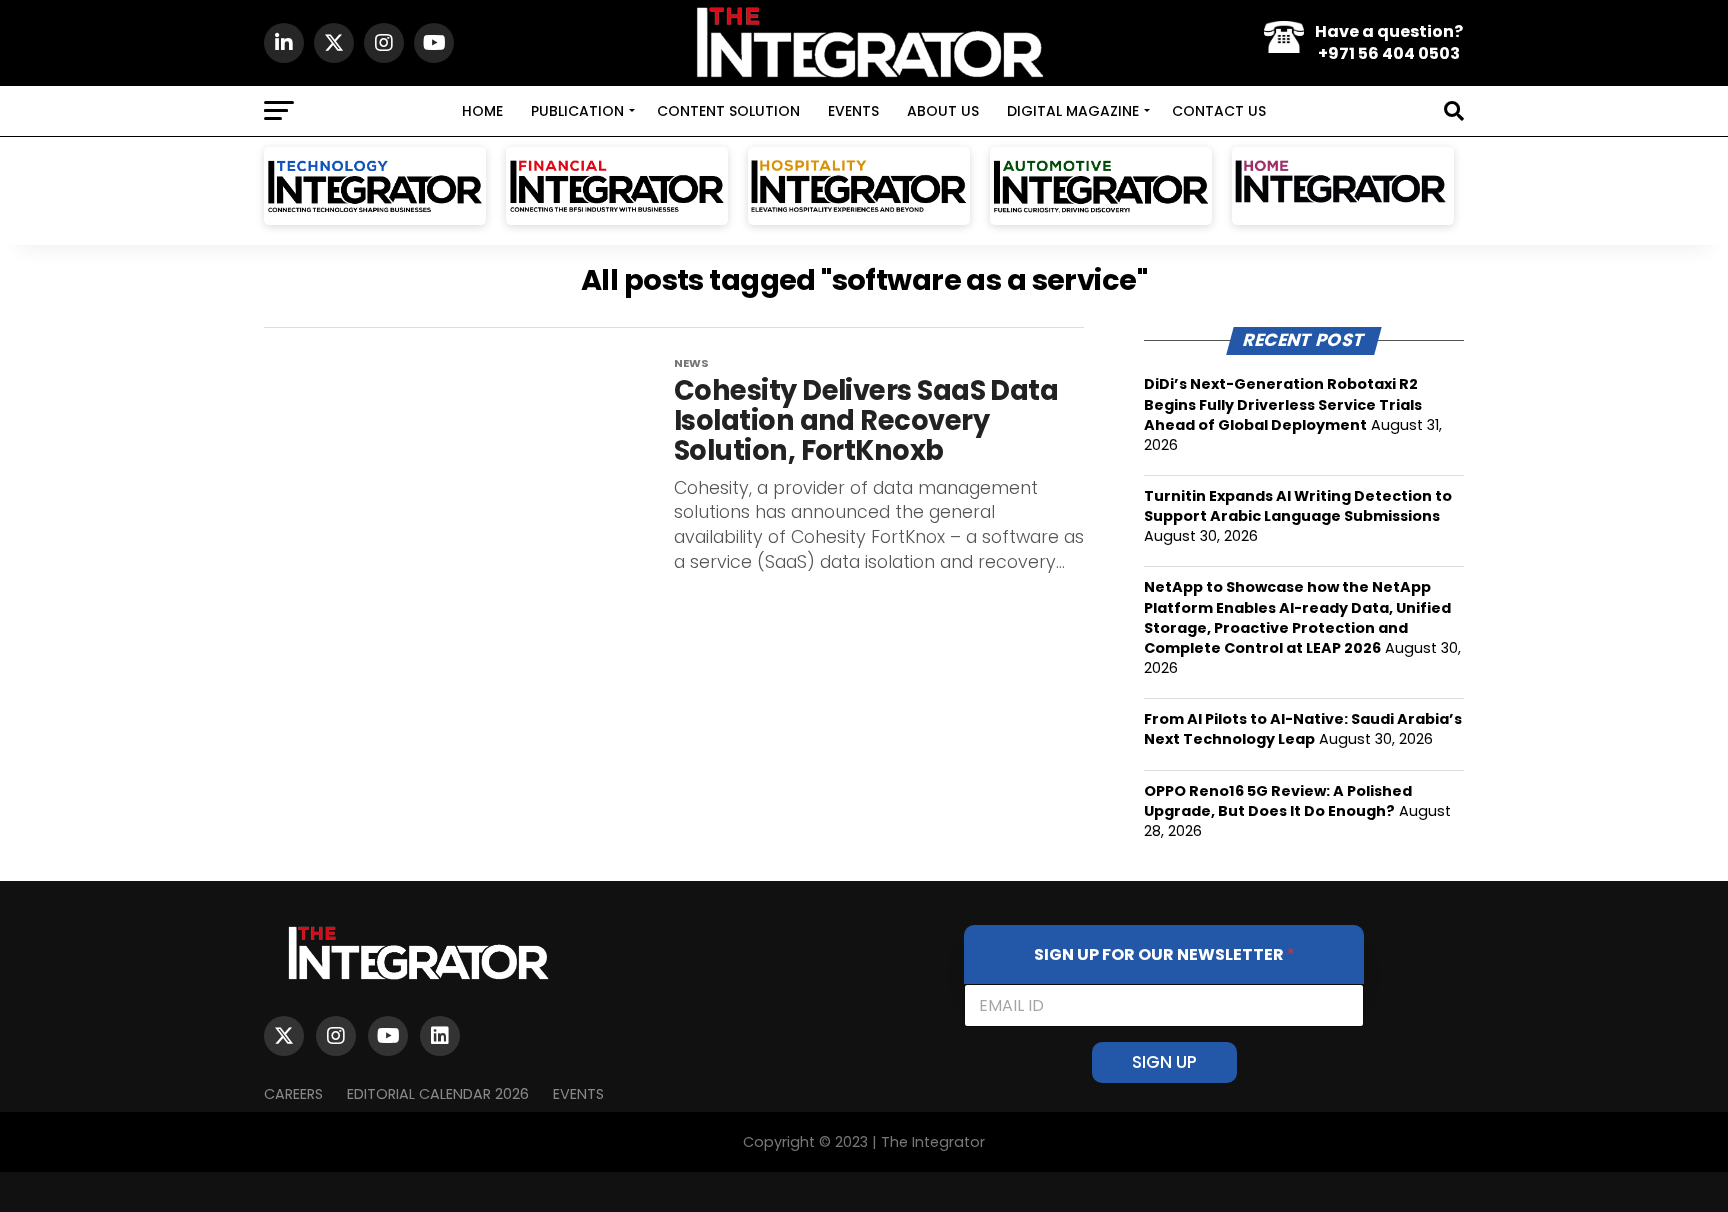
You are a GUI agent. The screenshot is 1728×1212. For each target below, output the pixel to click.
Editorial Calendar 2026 (438, 1094)
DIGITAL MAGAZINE (1073, 111)
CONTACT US (1219, 111)
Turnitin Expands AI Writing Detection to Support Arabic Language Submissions (1298, 506)
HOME (482, 111)
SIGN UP (1164, 1062)
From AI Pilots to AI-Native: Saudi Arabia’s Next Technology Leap (1303, 729)
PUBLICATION (577, 111)
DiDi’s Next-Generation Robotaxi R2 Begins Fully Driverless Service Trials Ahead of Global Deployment (1283, 404)
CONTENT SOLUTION (728, 111)
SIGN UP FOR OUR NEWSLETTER (1164, 954)
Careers (293, 1094)
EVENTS (853, 111)
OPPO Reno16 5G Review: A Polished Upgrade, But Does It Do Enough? (1278, 801)
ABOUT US (943, 111)
